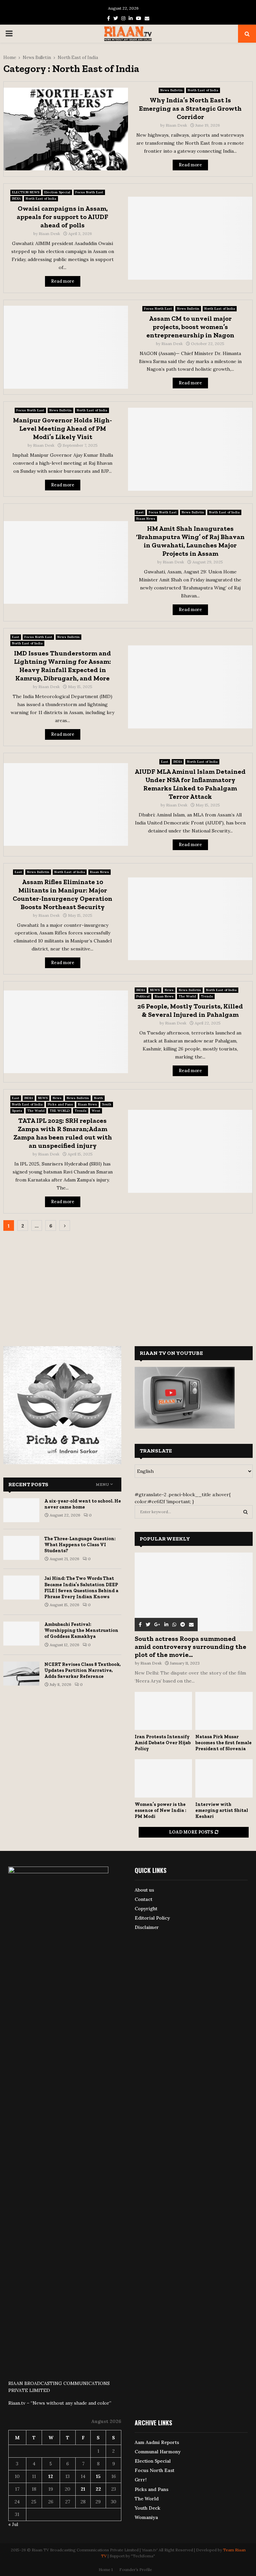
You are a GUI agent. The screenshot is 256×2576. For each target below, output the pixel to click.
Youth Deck (147, 2508)
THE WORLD (60, 1111)
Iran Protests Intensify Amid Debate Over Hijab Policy (163, 1743)
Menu (102, 1485)
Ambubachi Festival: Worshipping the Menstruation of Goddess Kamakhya (81, 1630)
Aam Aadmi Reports (157, 2442)
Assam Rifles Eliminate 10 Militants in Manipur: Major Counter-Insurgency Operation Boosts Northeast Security (62, 894)
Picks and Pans (60, 1104)
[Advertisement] (128, 1284)
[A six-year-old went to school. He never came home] (21, 1510)
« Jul (13, 2524)
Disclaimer (147, 1927)
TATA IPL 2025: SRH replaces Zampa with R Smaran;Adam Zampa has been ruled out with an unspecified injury (63, 1133)
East (140, 512)
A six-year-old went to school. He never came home (83, 1504)
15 (98, 2476)
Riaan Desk (176, 125)
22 (98, 2489)
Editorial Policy (152, 1918)
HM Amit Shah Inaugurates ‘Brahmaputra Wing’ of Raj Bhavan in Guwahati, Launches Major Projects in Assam (190, 541)
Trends (207, 996)
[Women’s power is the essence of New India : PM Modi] (163, 1778)
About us (144, 1890)
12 (51, 2476)
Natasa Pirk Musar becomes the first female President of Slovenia (223, 1743)
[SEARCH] (245, 1512)
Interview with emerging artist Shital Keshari (222, 1810)
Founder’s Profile (136, 2569)
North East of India (203, 90)
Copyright (146, 1909)
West (96, 1111)
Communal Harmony (158, 2452)
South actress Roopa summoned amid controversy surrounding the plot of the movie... (190, 1647)
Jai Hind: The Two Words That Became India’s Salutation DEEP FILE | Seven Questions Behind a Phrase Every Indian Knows (81, 1588)
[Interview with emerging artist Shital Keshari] (224, 1778)
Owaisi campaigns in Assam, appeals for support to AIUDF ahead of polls (62, 217)
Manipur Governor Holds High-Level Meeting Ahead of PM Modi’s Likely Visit (62, 428)
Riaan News (146, 519)
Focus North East (89, 192)
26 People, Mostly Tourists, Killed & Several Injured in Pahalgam (190, 1010)
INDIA (16, 199)
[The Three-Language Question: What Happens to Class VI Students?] (21, 1548)
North (98, 1098)
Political (143, 996)
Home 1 (106, 2569)
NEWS (155, 990)
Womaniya (146, 2517)
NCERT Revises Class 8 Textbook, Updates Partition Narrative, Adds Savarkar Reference (82, 1670)
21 (83, 2489)
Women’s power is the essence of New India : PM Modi (160, 1810)
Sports (17, 1111)
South (107, 1104)
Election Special (57, 192)
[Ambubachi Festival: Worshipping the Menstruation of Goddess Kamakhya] (21, 1634)
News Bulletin (171, 90)
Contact (143, 1899)
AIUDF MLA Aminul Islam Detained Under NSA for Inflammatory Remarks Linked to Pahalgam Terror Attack (190, 784)
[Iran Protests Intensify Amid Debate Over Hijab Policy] (163, 1711)
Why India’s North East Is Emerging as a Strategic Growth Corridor (190, 108)
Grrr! (141, 2480)
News (169, 990)
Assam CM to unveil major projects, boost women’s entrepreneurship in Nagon (190, 327)
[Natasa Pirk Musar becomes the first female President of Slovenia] (224, 1711)
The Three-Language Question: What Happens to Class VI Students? (80, 1545)
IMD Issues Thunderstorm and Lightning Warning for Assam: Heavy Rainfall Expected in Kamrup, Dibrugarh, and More (62, 666)
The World (187, 996)
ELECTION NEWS (26, 192)
